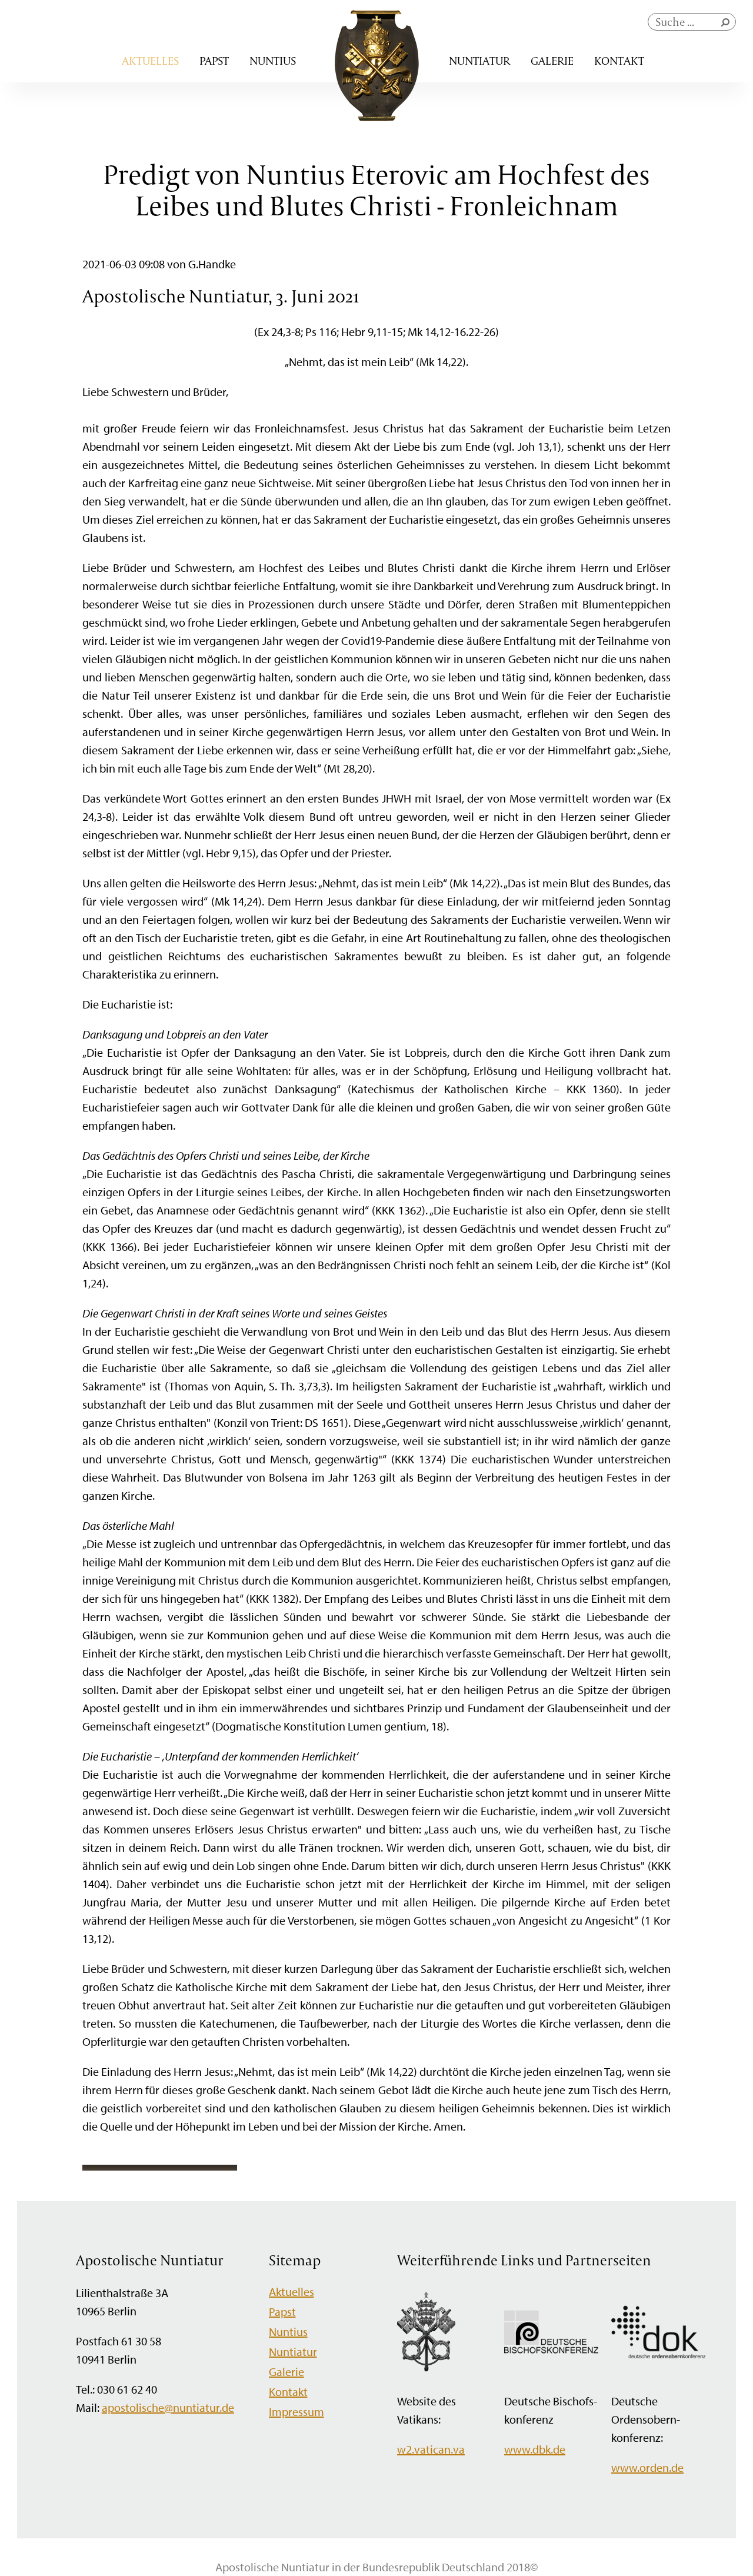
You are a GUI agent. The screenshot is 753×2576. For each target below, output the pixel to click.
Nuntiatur (479, 61)
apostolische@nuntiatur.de (168, 2407)
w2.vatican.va (431, 2449)
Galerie (552, 61)
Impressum (296, 2412)
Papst (214, 61)
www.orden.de (647, 2467)
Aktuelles (150, 61)
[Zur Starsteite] (377, 117)
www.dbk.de (535, 2449)
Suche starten (728, 25)
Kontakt (619, 61)
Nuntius (273, 61)
